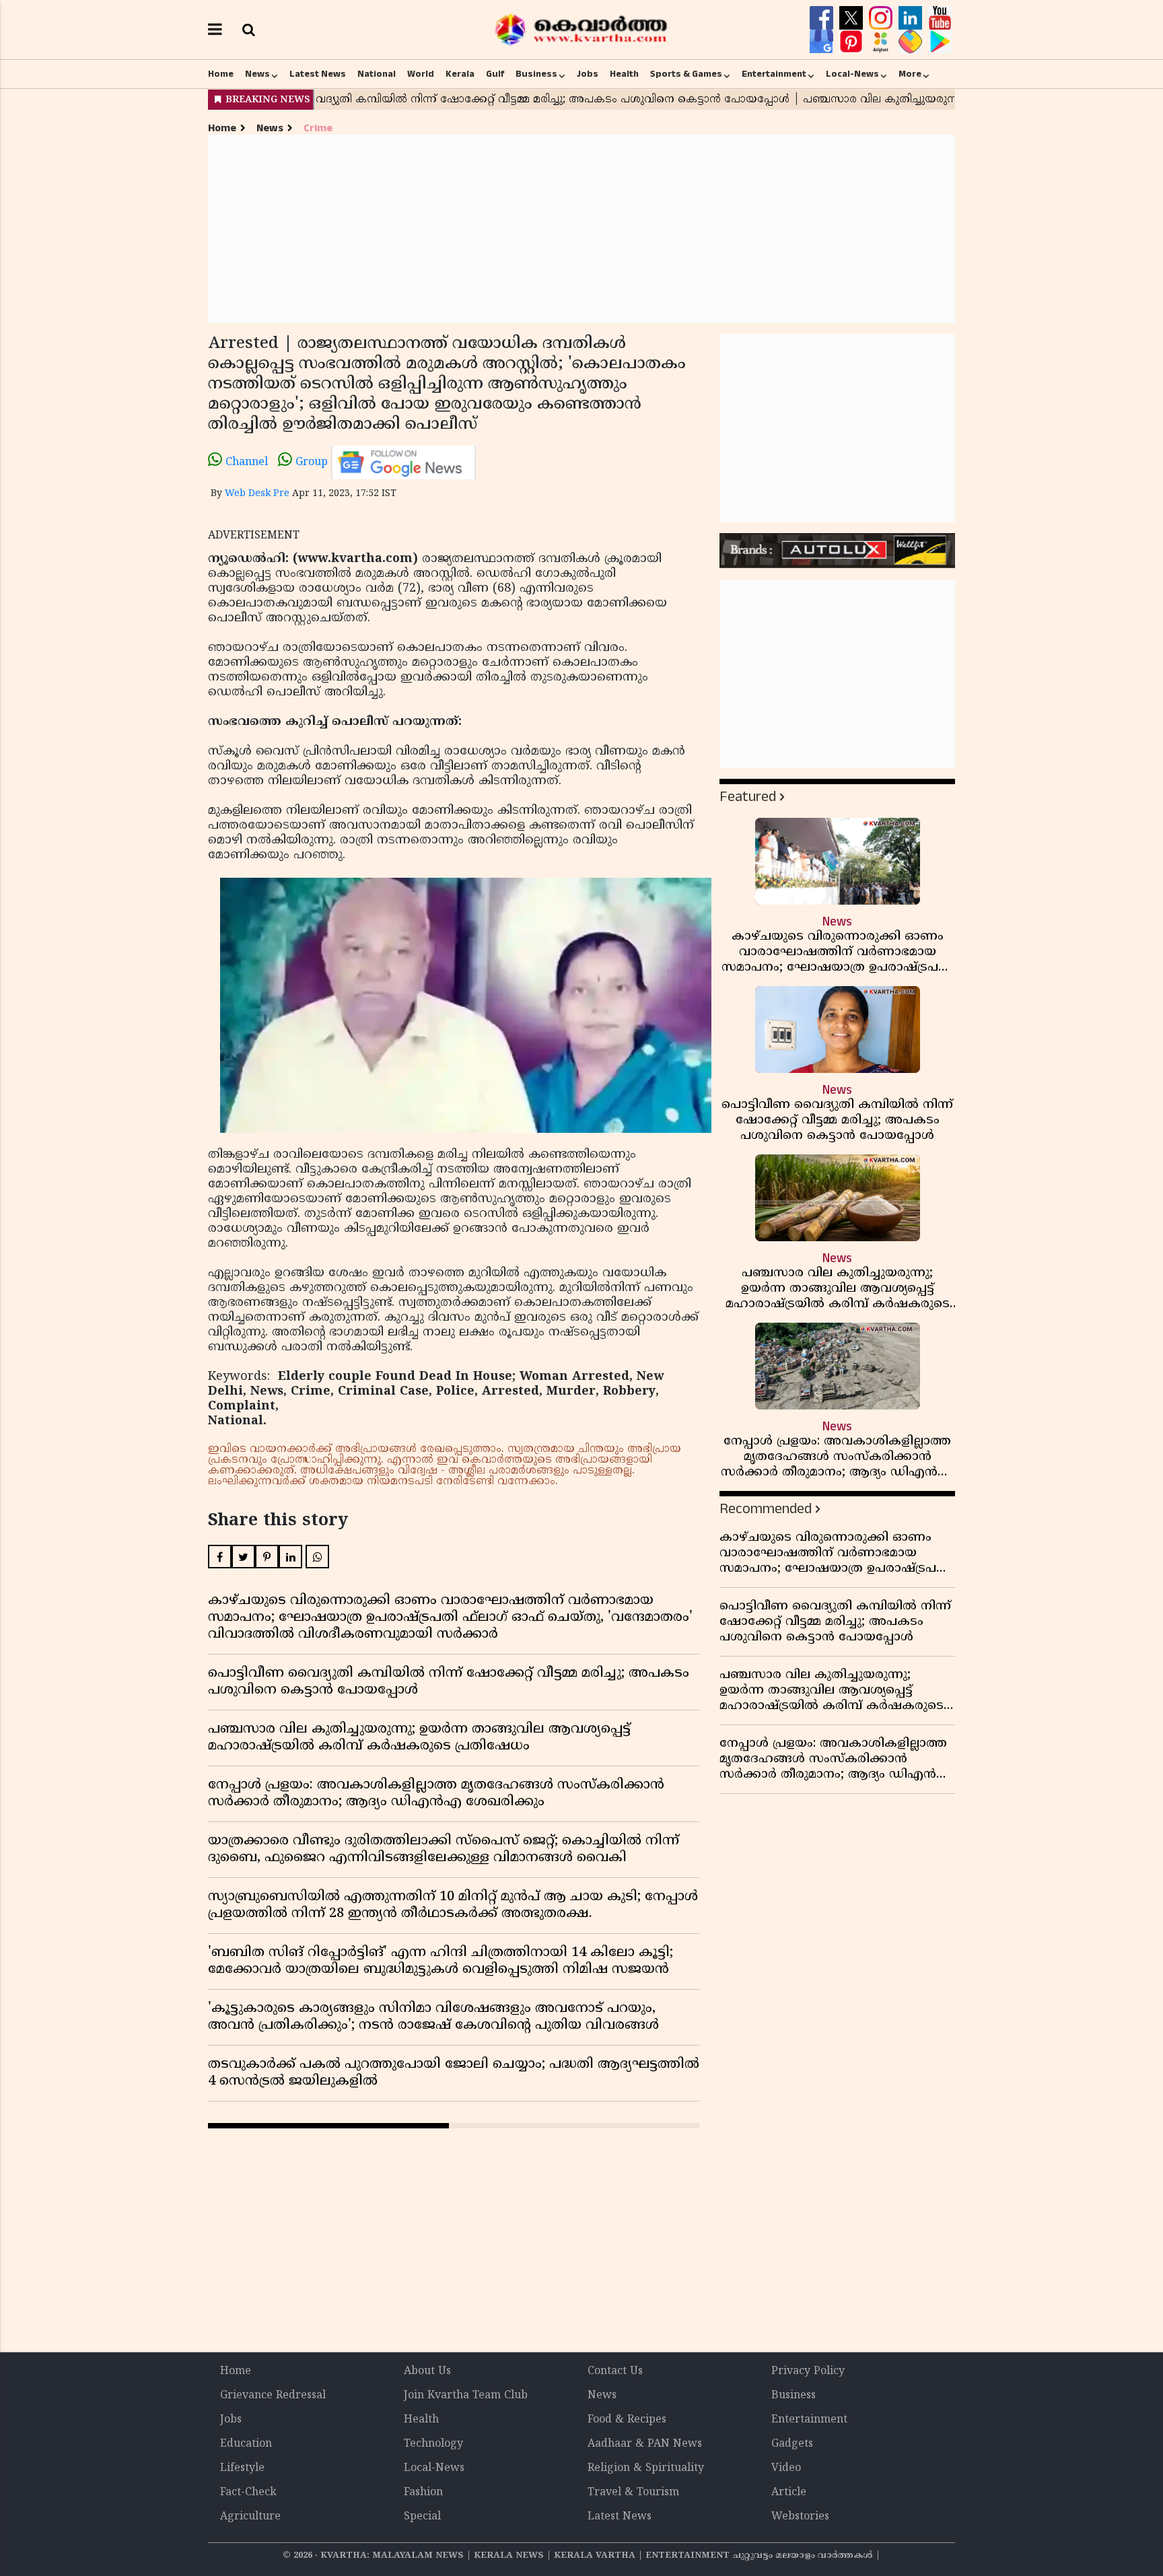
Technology (433, 2444)
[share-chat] (912, 42)
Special (422, 2517)
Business (536, 74)
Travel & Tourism (633, 2493)
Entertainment (774, 74)
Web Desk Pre (257, 494)
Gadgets (792, 2444)
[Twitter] (853, 18)
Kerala (460, 74)
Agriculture (250, 2517)
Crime (318, 128)
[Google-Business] (823, 42)
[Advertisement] (581, 229)
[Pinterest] (853, 42)
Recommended (766, 1509)
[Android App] (940, 42)
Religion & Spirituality (646, 2468)
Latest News (318, 74)
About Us (427, 2371)
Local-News (852, 74)
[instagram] (882, 18)
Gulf (495, 74)
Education (246, 2444)
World (421, 74)
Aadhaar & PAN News (645, 2444)
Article (789, 2493)
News (257, 74)
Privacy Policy (808, 2371)
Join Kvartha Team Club (466, 2396)
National (377, 74)
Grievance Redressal (273, 2396)
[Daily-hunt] (882, 42)
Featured (748, 797)
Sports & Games (686, 74)
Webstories (800, 2517)
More (910, 74)
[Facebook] (823, 18)
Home (221, 74)
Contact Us (615, 2371)
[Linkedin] (912, 18)
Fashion (423, 2493)
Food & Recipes (627, 2420)
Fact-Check (248, 2493)
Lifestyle (242, 2468)
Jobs (588, 74)
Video (786, 2468)
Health (624, 74)
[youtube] (940, 18)
